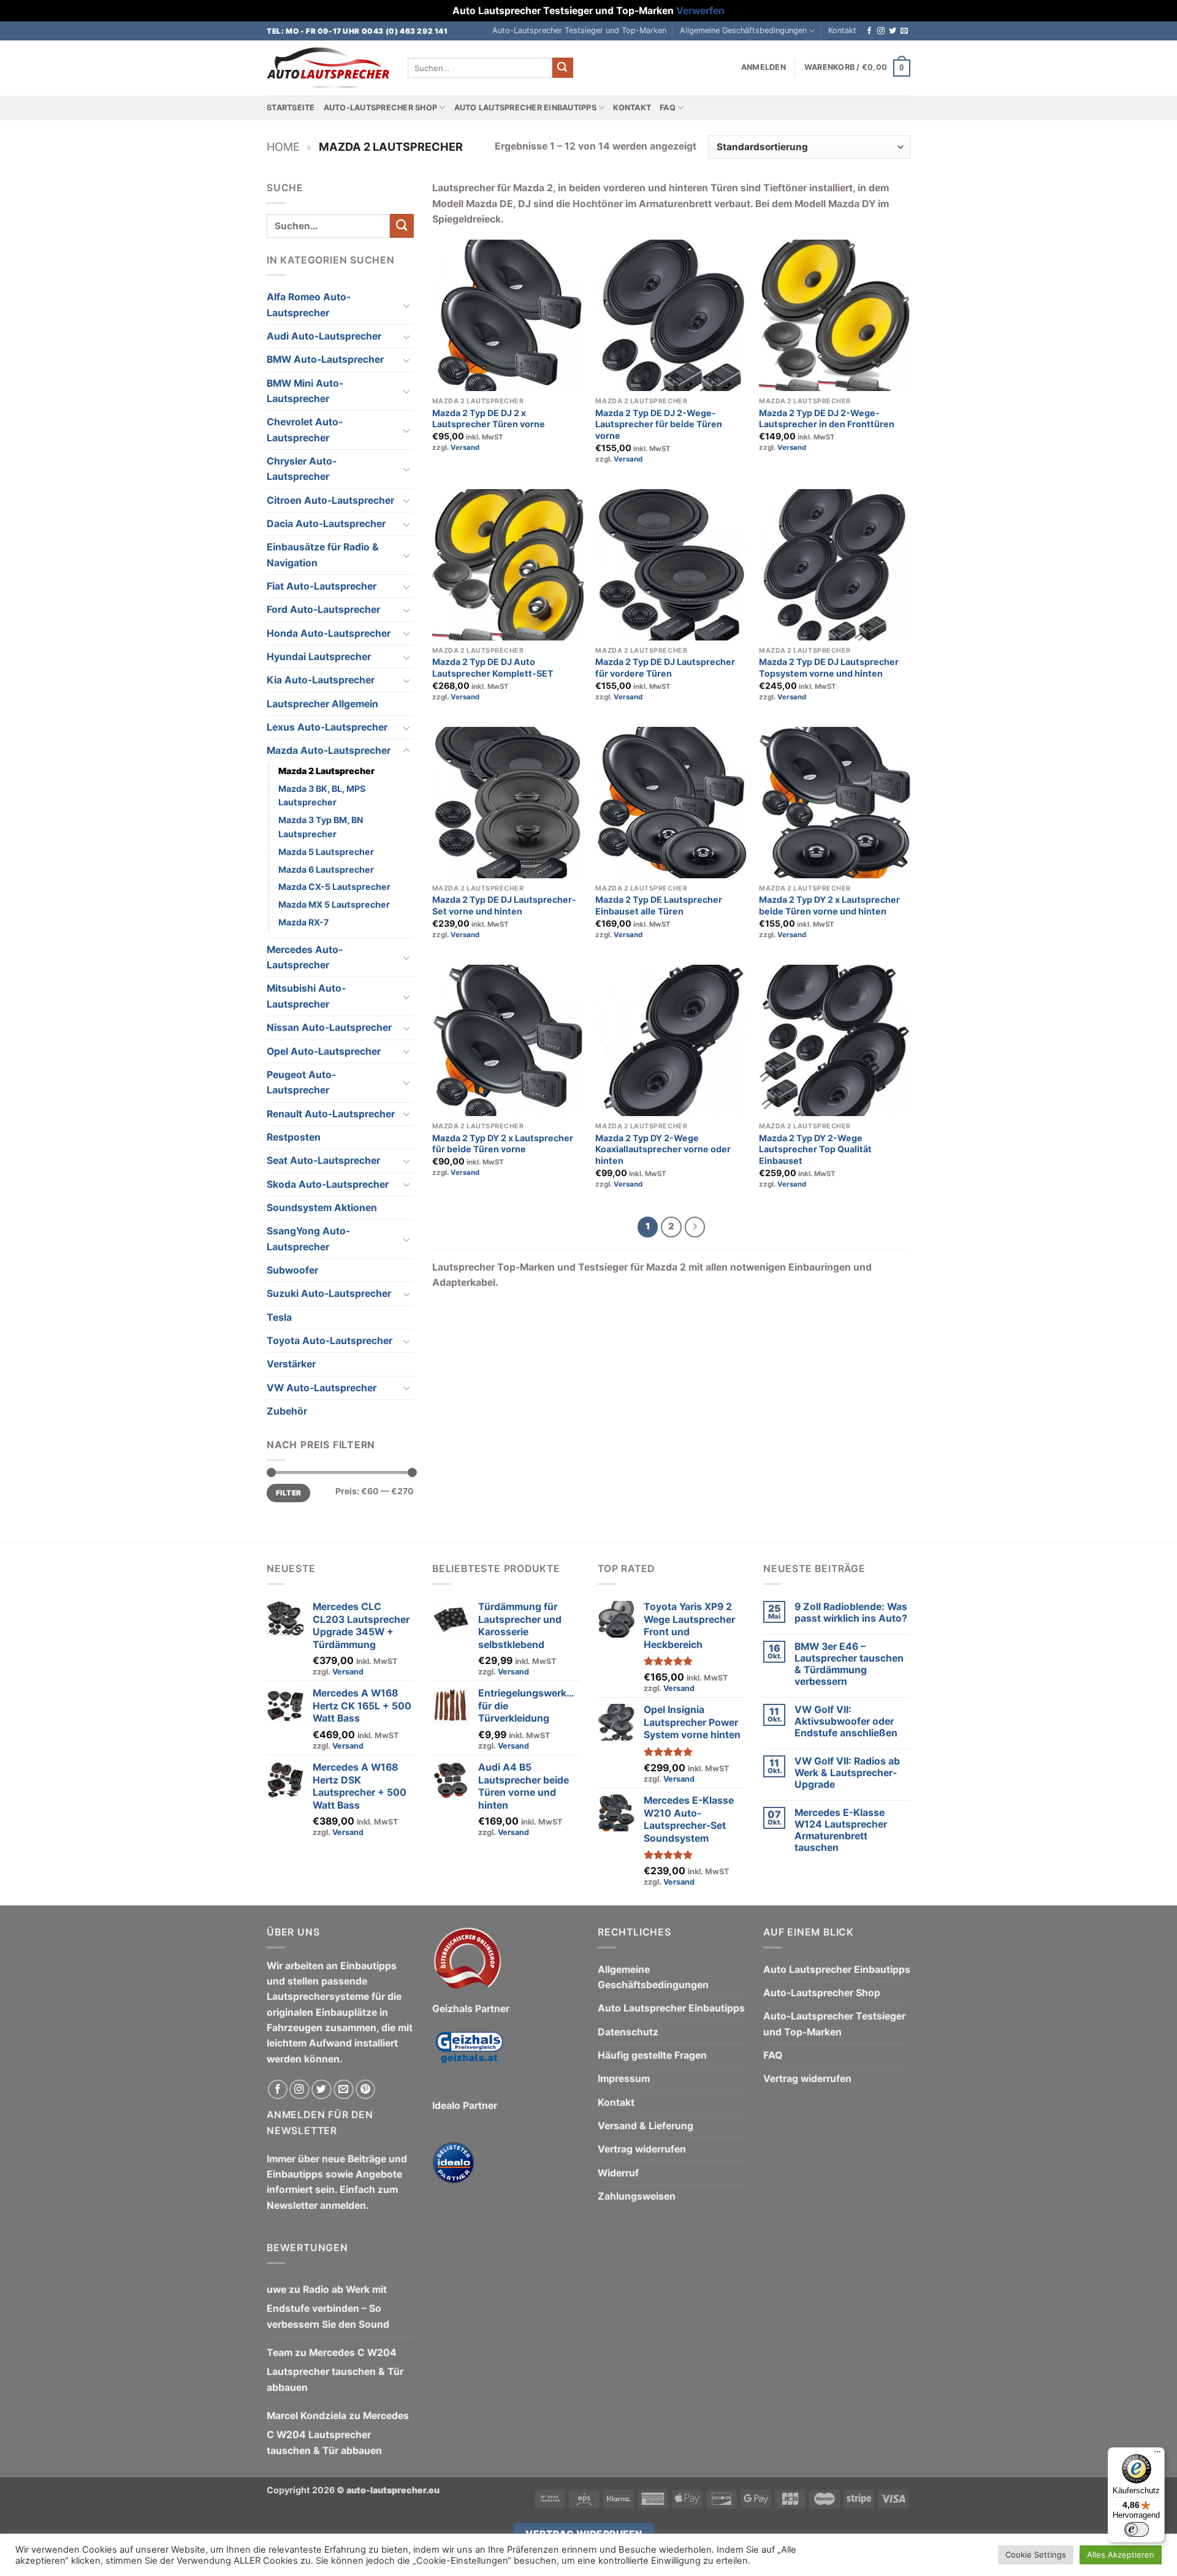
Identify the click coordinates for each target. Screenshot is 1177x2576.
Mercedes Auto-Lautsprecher (305, 957)
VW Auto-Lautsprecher (322, 1388)
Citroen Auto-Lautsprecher (330, 500)
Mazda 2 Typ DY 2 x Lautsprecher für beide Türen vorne (503, 1144)
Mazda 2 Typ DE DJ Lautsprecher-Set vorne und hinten (504, 905)
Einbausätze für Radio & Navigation (323, 555)
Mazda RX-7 (303, 922)
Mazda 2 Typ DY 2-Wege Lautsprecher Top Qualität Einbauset (815, 1149)
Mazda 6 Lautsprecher (326, 869)
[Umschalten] (406, 305)
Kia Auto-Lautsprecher (321, 680)
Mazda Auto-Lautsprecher (329, 750)
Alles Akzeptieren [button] (1121, 2555)
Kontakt (842, 30)
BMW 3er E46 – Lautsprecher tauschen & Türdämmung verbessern (849, 1664)
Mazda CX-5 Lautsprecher (334, 887)
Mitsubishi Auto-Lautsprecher (306, 996)
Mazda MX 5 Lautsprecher (334, 904)
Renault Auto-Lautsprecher (331, 1114)
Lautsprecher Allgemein (322, 704)
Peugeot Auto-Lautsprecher (301, 1082)
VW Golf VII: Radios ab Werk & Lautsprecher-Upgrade (847, 1773)
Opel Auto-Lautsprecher (324, 1051)
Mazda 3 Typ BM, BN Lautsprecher (321, 827)
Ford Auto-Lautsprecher (323, 610)
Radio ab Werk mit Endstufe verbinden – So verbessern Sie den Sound (328, 2307)
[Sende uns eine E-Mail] (904, 31)
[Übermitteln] (563, 68)
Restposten (294, 1137)
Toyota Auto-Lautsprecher (329, 1341)
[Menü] (1157, 2455)
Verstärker (291, 1364)
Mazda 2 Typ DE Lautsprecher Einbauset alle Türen (659, 905)
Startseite (291, 108)
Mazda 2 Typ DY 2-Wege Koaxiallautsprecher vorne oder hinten (663, 1149)
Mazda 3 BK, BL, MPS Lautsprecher (322, 796)
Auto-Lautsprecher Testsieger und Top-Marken (579, 30)
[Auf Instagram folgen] (881, 31)
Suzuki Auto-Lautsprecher (329, 1294)
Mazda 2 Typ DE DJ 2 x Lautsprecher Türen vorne (489, 419)
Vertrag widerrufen (642, 2149)
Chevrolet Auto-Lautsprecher (305, 430)
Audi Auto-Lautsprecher (324, 336)
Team (280, 2353)
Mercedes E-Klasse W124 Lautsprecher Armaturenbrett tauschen (841, 1830)
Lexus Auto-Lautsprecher (327, 727)
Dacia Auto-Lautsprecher (326, 524)
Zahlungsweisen (637, 2196)
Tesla (279, 1317)
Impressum (624, 2079)
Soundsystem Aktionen (322, 1208)
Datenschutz (628, 2032)
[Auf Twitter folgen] (893, 31)
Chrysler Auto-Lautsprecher (302, 469)
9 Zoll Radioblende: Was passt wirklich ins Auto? (851, 1613)
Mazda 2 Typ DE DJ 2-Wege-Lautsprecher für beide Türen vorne (659, 424)
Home (283, 146)
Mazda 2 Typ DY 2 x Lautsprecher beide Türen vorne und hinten (829, 905)
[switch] (1137, 2529)
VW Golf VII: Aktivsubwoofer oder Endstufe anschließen (846, 1721)
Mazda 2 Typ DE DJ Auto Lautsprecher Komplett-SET (493, 667)
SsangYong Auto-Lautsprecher (308, 1239)
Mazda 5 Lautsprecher (326, 852)
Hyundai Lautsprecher (319, 657)
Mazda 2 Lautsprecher (326, 771)
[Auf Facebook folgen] (869, 31)
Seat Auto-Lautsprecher (323, 1161)
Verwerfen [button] (700, 11)
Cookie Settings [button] (1036, 2555)
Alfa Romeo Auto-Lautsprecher (309, 305)
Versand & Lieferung (646, 2126)
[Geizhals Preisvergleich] (469, 2057)
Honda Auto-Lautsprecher (329, 633)
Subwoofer (292, 1270)
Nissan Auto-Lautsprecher (329, 1028)
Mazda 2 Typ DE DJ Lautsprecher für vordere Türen (665, 667)
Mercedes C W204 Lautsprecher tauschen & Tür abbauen (335, 2370)
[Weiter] (695, 1227)
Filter (288, 1493)
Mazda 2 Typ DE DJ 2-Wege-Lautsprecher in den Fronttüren (827, 419)
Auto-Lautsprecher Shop (381, 108)
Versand (465, 447)
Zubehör (287, 1411)
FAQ (668, 108)
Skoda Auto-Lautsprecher (328, 1184)
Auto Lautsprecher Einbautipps (525, 108)
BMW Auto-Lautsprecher (325, 359)
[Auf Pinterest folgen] (366, 2090)
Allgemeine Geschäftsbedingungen (743, 30)
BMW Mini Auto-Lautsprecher (305, 391)
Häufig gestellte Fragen (652, 2055)
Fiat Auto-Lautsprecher (322, 586)
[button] (764, 67)
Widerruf (618, 2173)
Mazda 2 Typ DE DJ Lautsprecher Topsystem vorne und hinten (829, 667)
